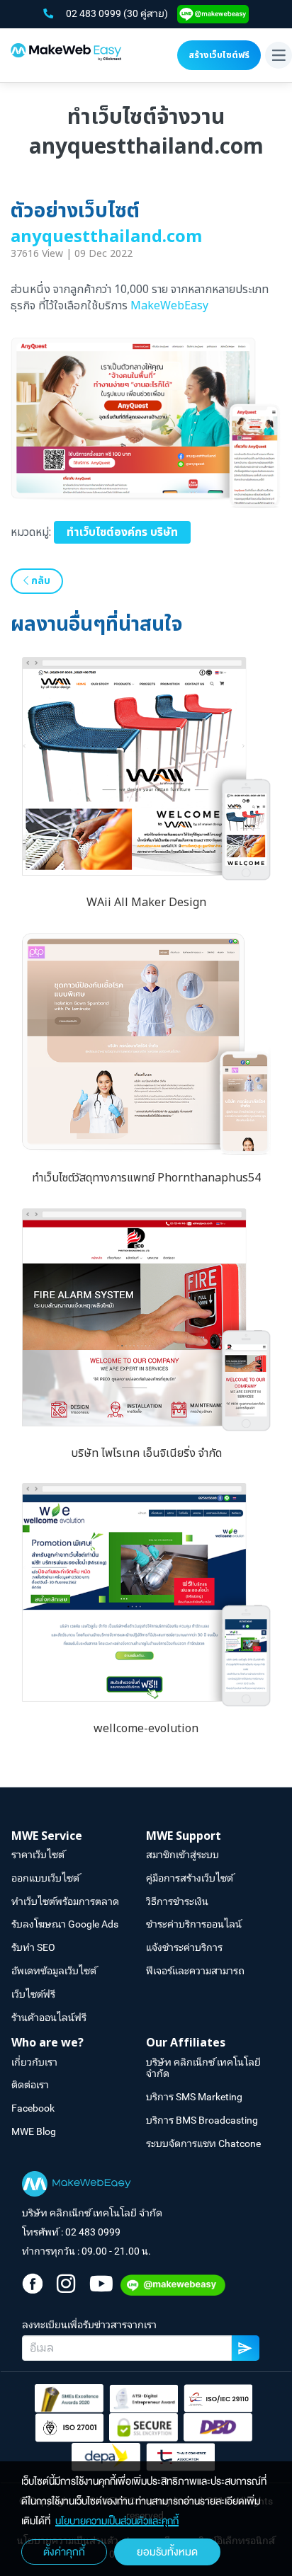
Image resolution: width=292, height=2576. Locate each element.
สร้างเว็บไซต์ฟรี (219, 55)
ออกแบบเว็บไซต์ (45, 1878)
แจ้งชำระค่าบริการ (184, 1947)
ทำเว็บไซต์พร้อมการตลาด (65, 1901)
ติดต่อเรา (30, 2085)
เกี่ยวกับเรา (34, 2062)
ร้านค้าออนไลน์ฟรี (49, 2017)
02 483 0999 (95, 13)
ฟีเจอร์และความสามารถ (195, 1971)
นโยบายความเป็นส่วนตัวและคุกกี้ (117, 2521)
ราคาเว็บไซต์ (38, 1855)
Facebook (33, 2108)
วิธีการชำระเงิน (177, 1901)
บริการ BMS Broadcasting (202, 2120)
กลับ (39, 581)
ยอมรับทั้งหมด (167, 2552)
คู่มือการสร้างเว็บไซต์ (190, 1878)
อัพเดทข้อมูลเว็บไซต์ (54, 1971)
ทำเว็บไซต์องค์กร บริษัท (122, 532)
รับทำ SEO (33, 1947)
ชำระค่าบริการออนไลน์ (194, 1924)
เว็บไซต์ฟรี (33, 1994)
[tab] (79, 1837)
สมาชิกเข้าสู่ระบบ (182, 1855)
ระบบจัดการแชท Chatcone (203, 2143)
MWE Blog (34, 2131)
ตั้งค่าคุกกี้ (64, 2552)
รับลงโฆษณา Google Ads (65, 1924)
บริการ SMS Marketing (194, 2097)
